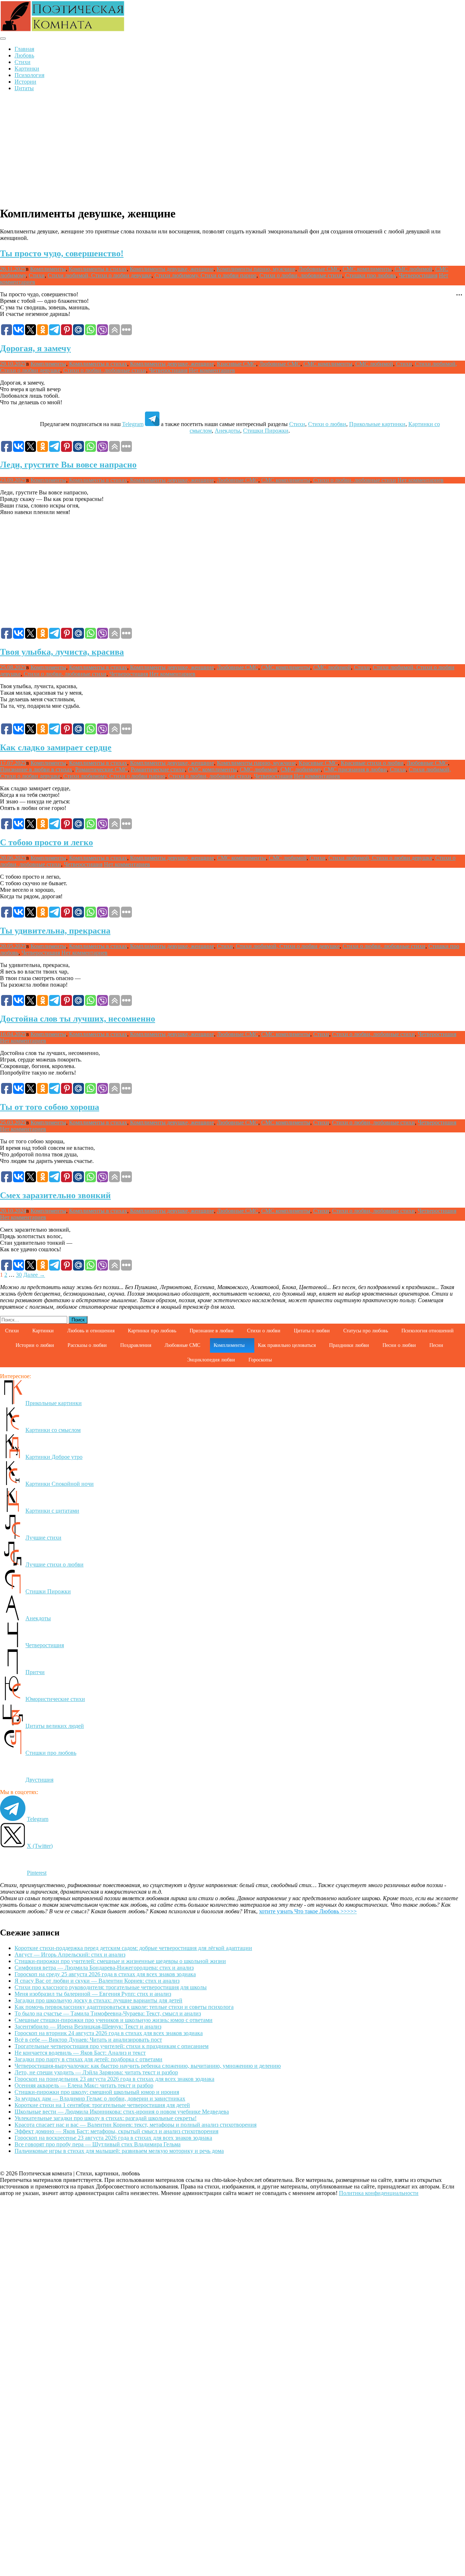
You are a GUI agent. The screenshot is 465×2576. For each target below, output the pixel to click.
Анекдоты (227, 431)
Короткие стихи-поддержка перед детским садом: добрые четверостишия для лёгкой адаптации (133, 1948)
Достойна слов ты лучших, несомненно (78, 1019)
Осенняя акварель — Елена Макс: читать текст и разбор (84, 2085)
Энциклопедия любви (211, 1360)
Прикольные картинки (377, 424)
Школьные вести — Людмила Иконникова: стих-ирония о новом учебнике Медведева (122, 2112)
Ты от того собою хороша (50, 1107)
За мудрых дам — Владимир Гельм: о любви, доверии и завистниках (100, 2098)
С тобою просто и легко (46, 842)
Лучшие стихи (43, 1538)
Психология (29, 75)
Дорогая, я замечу (35, 348)
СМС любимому (301, 769)
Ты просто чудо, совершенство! (62, 253)
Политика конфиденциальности (379, 2193)
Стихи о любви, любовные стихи (301, 275)
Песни (436, 1345)
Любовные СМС (319, 269)
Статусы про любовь (366, 1331)
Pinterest (37, 1873)
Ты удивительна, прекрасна (55, 931)
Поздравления (136, 1345)
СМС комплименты (367, 269)
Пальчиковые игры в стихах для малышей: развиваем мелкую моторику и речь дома (119, 2151)
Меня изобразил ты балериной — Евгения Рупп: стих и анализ (93, 1994)
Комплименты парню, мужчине (256, 269)
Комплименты (48, 269)
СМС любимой (413, 269)
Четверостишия (418, 275)
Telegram (133, 424)
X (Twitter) (40, 1846)
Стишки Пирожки (266, 431)
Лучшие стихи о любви (54, 1564)
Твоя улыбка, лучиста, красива (62, 652)
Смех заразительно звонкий (55, 1195)
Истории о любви (35, 1345)
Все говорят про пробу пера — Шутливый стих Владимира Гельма (98, 2144)
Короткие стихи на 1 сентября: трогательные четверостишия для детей (102, 2105)
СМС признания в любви (355, 769)
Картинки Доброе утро (54, 1457)
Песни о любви (399, 1345)
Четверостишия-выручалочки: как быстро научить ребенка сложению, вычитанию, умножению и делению (148, 2066)
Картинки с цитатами (52, 1511)
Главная (24, 49)
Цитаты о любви (312, 1331)
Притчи (35, 1672)
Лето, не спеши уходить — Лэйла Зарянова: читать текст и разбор (96, 2072)
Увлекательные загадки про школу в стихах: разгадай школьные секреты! (106, 2118)
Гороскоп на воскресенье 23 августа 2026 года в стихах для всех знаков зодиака (113, 2138)
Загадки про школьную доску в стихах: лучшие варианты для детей (98, 2000)
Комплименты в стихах (98, 269)
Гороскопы (260, 1360)
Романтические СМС (102, 769)
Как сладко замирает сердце (56, 747)
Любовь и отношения (91, 1331)
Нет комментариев (212, 370)
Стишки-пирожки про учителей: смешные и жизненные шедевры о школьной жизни (120, 1961)
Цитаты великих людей (55, 1726)
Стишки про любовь (371, 275)
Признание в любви (212, 1331)
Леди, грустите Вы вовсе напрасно (68, 465)
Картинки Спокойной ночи (60, 1484)
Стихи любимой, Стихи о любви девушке (100, 275)
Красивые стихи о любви (372, 763)
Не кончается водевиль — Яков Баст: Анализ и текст (80, 2053)
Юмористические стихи (55, 1699)
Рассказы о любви (87, 1345)
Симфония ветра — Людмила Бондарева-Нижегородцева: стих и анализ (104, 1968)
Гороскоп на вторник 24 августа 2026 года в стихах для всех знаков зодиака (109, 2033)
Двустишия (39, 1780)
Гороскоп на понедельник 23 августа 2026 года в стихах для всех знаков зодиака (114, 2079)
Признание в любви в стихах (36, 769)
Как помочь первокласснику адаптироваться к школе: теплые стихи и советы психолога (124, 2007)
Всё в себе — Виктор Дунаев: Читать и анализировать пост (88, 2040)
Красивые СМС (236, 364)
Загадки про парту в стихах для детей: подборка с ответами (88, 2059)
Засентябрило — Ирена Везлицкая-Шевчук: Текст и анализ (88, 2027)
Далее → (34, 1275)
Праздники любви (349, 1345)
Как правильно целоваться (287, 1345)
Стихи (23, 62)
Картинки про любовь (152, 1331)
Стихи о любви (327, 424)
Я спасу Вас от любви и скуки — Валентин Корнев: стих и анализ (97, 1981)
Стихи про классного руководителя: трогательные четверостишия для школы (111, 1987)
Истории (25, 82)
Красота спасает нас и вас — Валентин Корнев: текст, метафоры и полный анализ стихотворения (136, 2125)
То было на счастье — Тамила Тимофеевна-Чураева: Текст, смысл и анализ (108, 2013)
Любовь (24, 55)
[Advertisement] (232, 148)
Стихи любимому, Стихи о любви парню (205, 275)
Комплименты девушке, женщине (172, 269)
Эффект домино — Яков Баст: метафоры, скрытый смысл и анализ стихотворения (116, 2131)
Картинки (27, 69)
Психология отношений (428, 1331)
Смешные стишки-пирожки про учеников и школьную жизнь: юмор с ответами (114, 2020)
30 (19, 1275)
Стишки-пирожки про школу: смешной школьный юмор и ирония (97, 2092)
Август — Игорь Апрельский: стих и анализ (70, 1955)
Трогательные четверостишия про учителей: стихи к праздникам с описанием (112, 2046)
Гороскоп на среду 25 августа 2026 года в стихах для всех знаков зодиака (105, 1974)
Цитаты (24, 88)
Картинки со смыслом (53, 1430)
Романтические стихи (158, 769)
